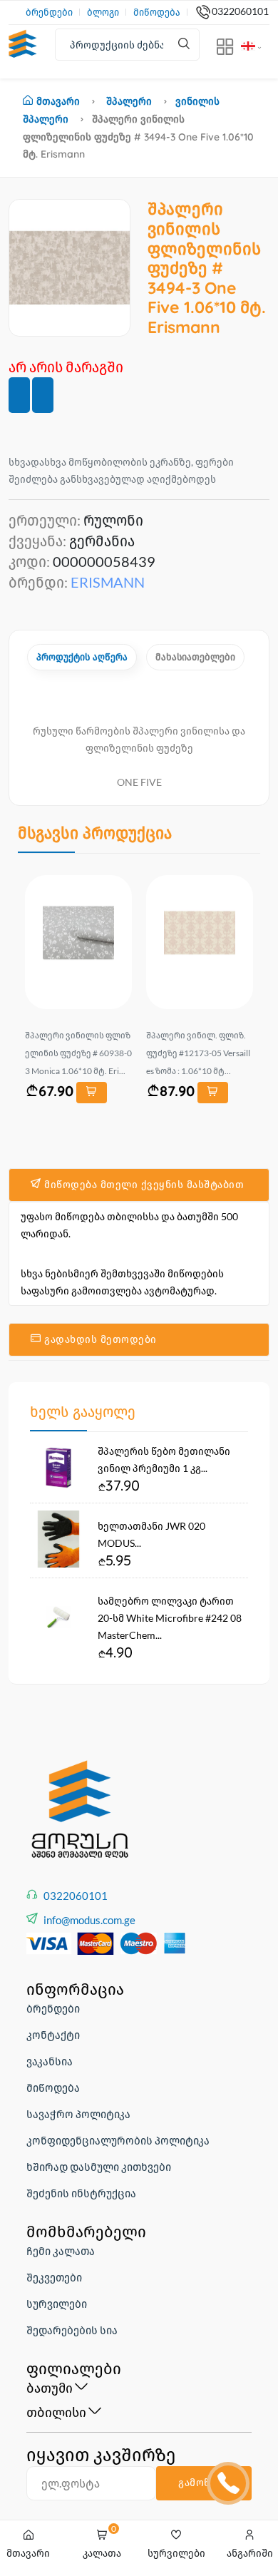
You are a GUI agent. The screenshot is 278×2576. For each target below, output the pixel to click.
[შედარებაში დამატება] (43, 395)
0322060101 (240, 11)
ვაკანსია (50, 2061)
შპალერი (129, 101)
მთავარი (58, 101)
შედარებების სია (72, 2330)
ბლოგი (103, 12)
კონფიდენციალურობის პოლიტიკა (118, 2140)
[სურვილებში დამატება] (19, 395)
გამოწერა (204, 2483)
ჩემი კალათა (61, 2251)
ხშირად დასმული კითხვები (99, 2167)
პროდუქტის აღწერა (82, 657)
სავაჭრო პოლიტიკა (78, 2114)
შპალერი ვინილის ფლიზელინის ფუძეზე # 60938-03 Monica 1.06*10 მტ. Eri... (78, 1053)
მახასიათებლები (195, 657)
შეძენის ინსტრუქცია (81, 2193)
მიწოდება (157, 12)
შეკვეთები (54, 2277)
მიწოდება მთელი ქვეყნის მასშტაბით (143, 1185)
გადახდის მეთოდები (99, 1339)
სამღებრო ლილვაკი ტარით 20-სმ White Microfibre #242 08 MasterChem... (170, 1618)
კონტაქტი (53, 2035)
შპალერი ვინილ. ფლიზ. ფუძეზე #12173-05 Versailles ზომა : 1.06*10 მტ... (198, 1053)
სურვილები (57, 2304)
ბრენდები (49, 12)
